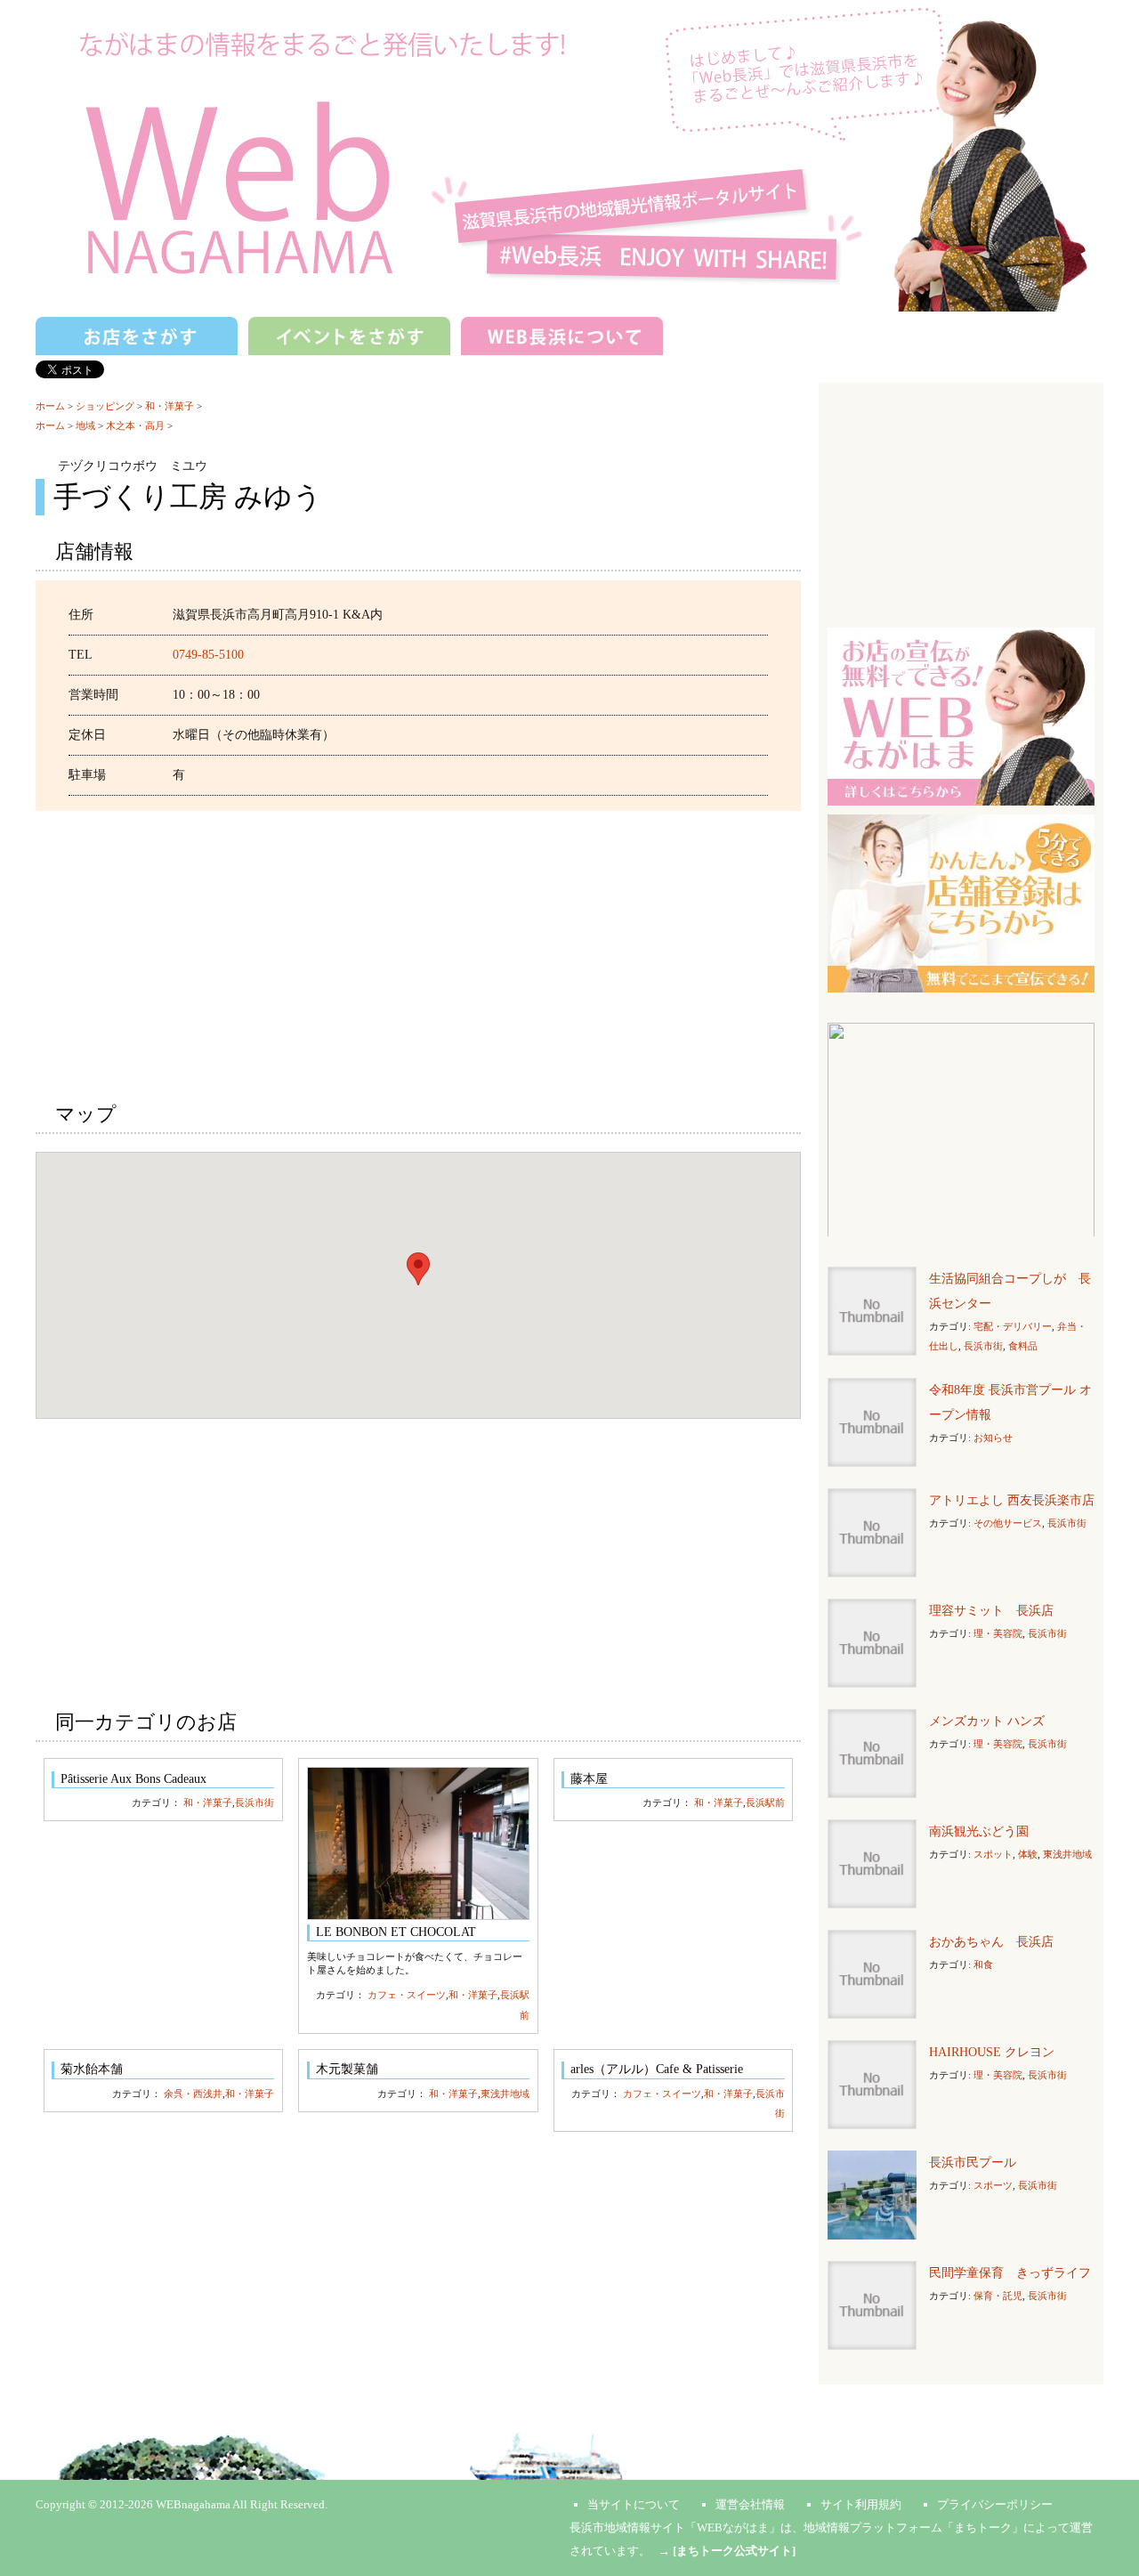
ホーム (50, 406)
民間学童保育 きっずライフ (1010, 2273)
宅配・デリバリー (1013, 1326)
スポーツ (993, 2185)
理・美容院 (998, 1633)
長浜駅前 (765, 1802)
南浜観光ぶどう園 (979, 1831)
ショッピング (105, 406)
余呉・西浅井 (193, 2094)
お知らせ (993, 1438)
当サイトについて (634, 2504)
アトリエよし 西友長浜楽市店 (1012, 1500)
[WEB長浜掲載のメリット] (961, 715)
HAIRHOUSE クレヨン (992, 2052)
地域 (85, 425)
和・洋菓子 (170, 406)
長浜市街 (254, 1802)
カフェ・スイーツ (407, 1995)
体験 (1028, 1854)
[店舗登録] (961, 902)
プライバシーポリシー (995, 2504)
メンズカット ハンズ (987, 1721)
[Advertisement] (418, 953)
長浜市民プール (973, 2163)
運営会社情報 (750, 2504)
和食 (983, 1964)
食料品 (1023, 1346)
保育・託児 (998, 2296)
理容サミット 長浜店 (991, 1611)
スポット (993, 1854)
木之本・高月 (135, 425)
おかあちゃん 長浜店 (991, 1942)
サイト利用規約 (861, 2504)
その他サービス (1008, 1523)
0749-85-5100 (208, 655)
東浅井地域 (505, 2094)
